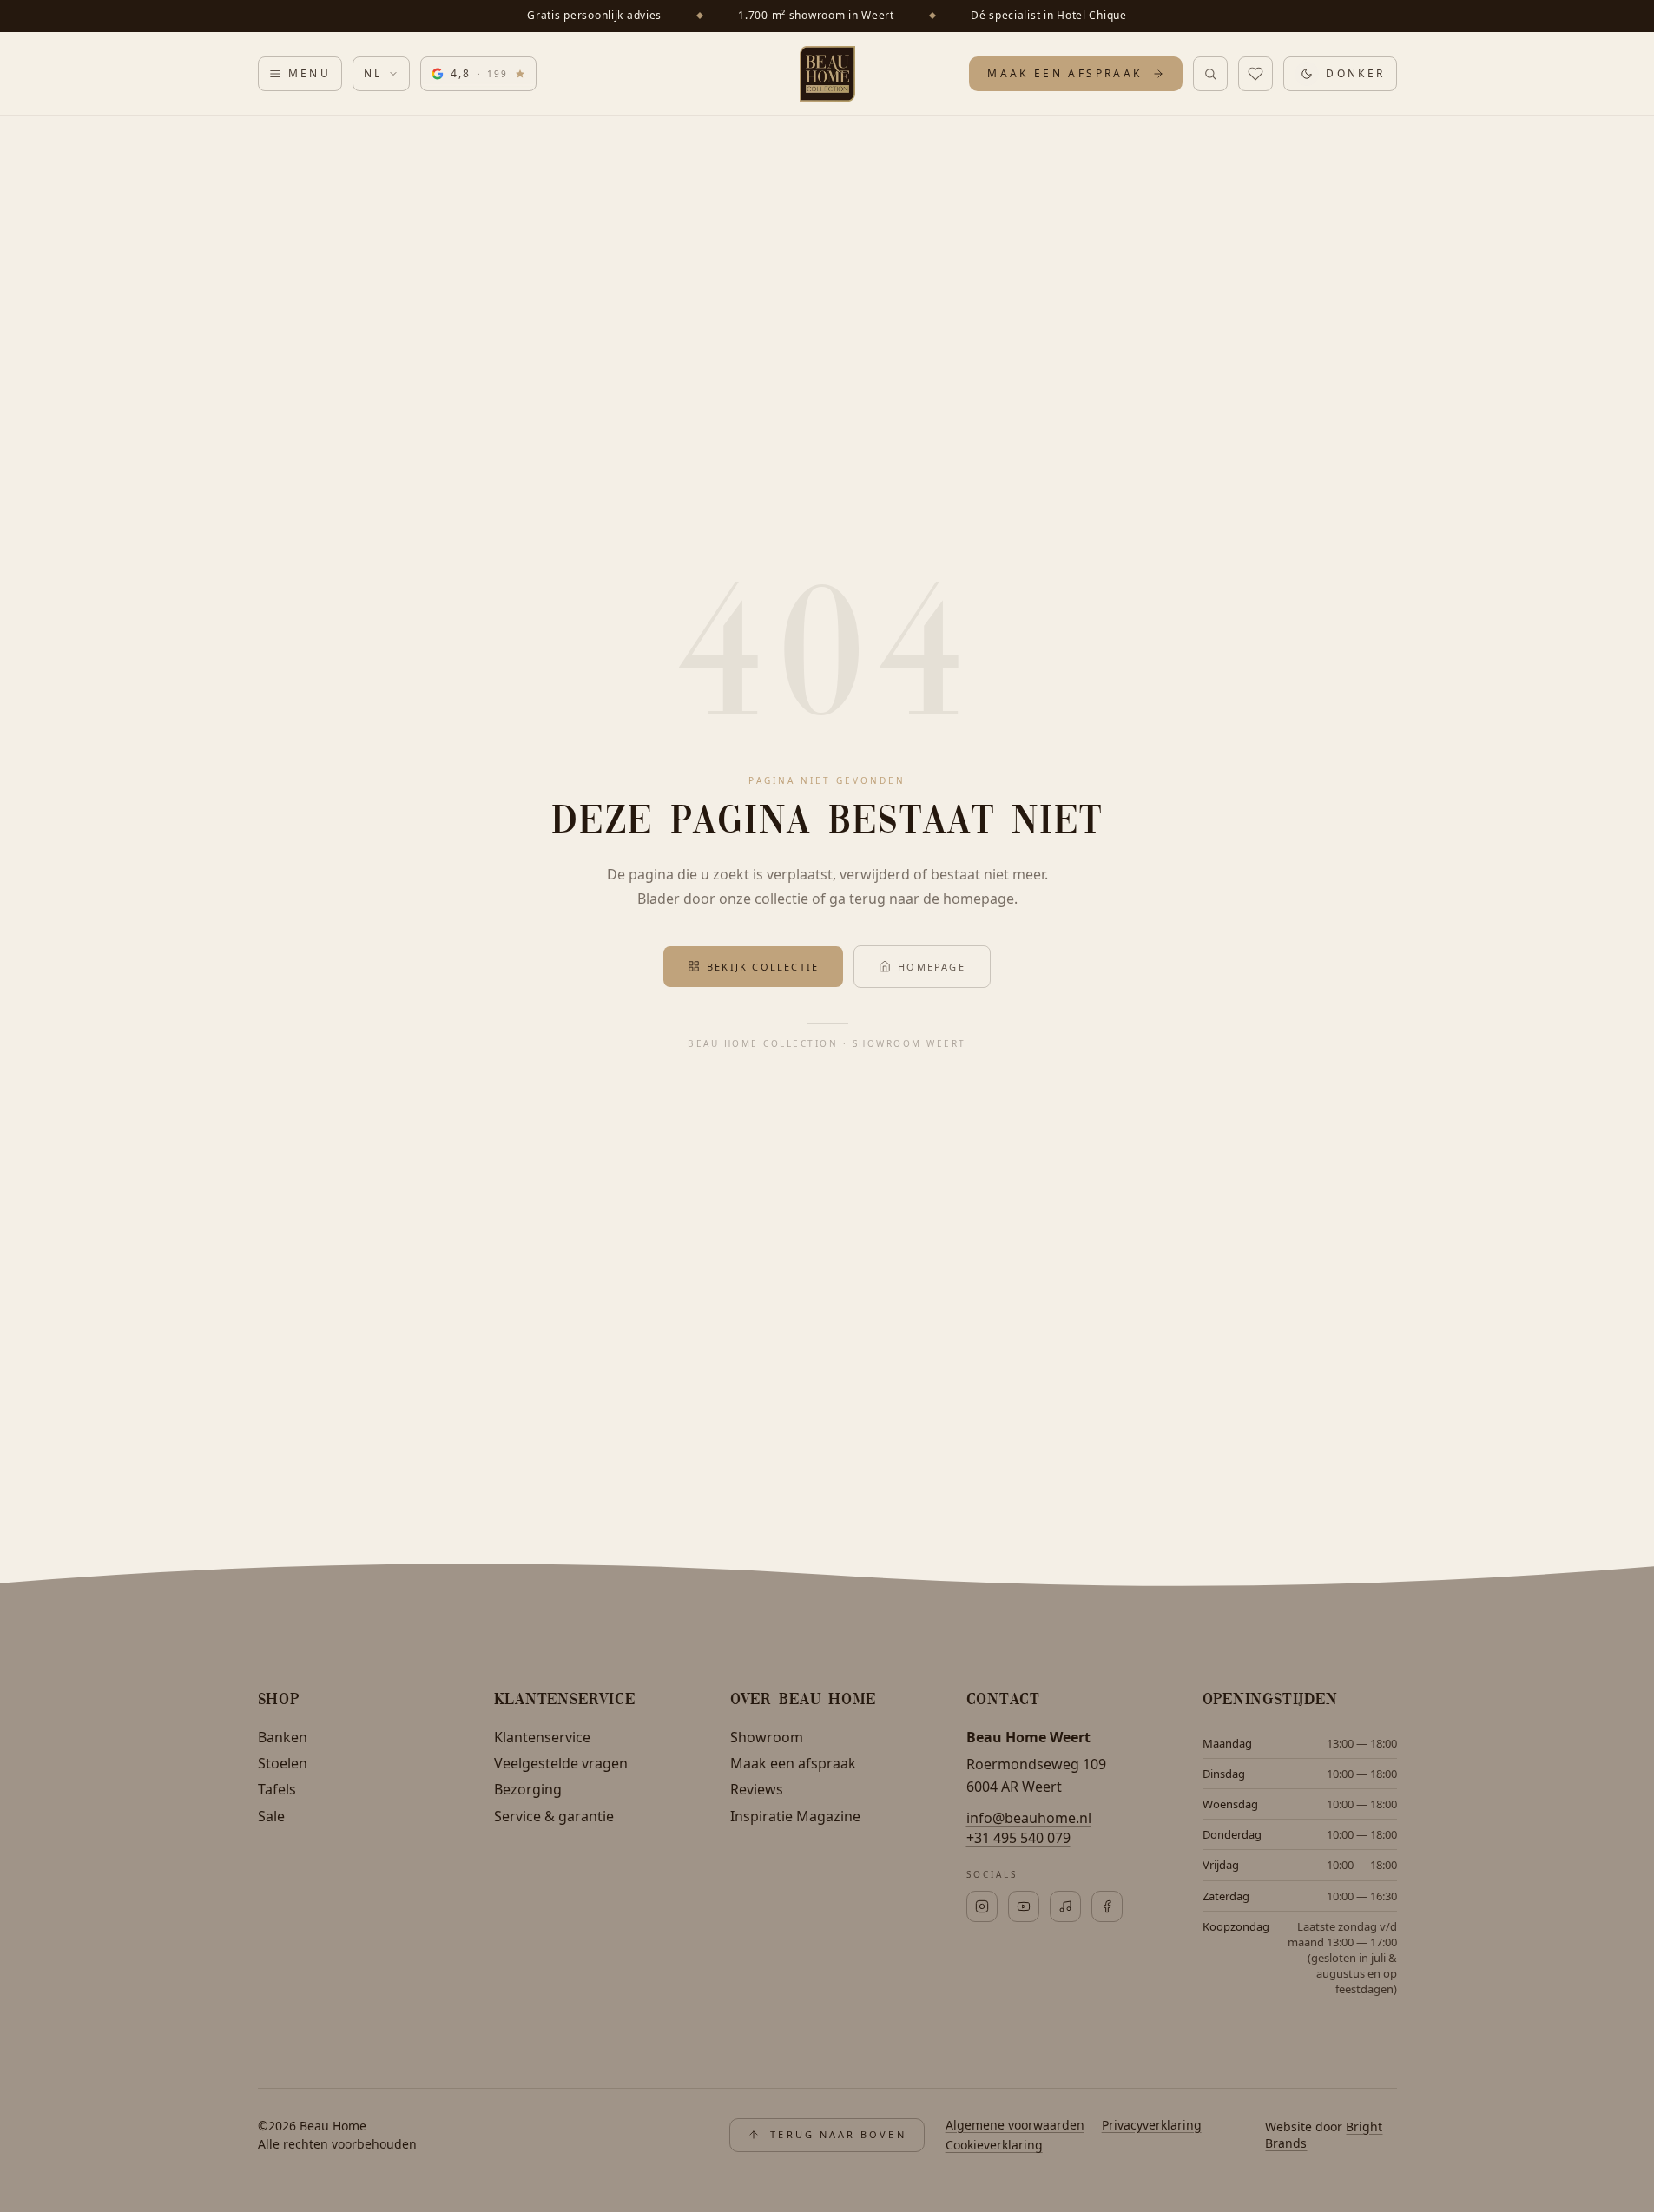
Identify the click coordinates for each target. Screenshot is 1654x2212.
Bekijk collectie (763, 967)
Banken (283, 1737)
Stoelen (283, 1763)
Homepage (932, 967)
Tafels (277, 1789)
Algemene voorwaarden (1015, 2125)
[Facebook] (1107, 1906)
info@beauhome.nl (1029, 1818)
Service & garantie (554, 1816)
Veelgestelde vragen (561, 1763)
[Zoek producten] (1210, 74)
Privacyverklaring (1152, 2125)
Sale (271, 1816)
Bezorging (528, 1789)
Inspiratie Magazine (795, 1816)
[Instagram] (982, 1906)
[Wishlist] (1255, 74)
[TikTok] (1065, 1906)
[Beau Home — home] (827, 74)
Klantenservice (542, 1737)
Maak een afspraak (793, 1763)
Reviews (757, 1789)
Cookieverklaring (994, 2145)
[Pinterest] (1024, 1906)
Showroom (767, 1737)
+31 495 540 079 (1018, 1838)
